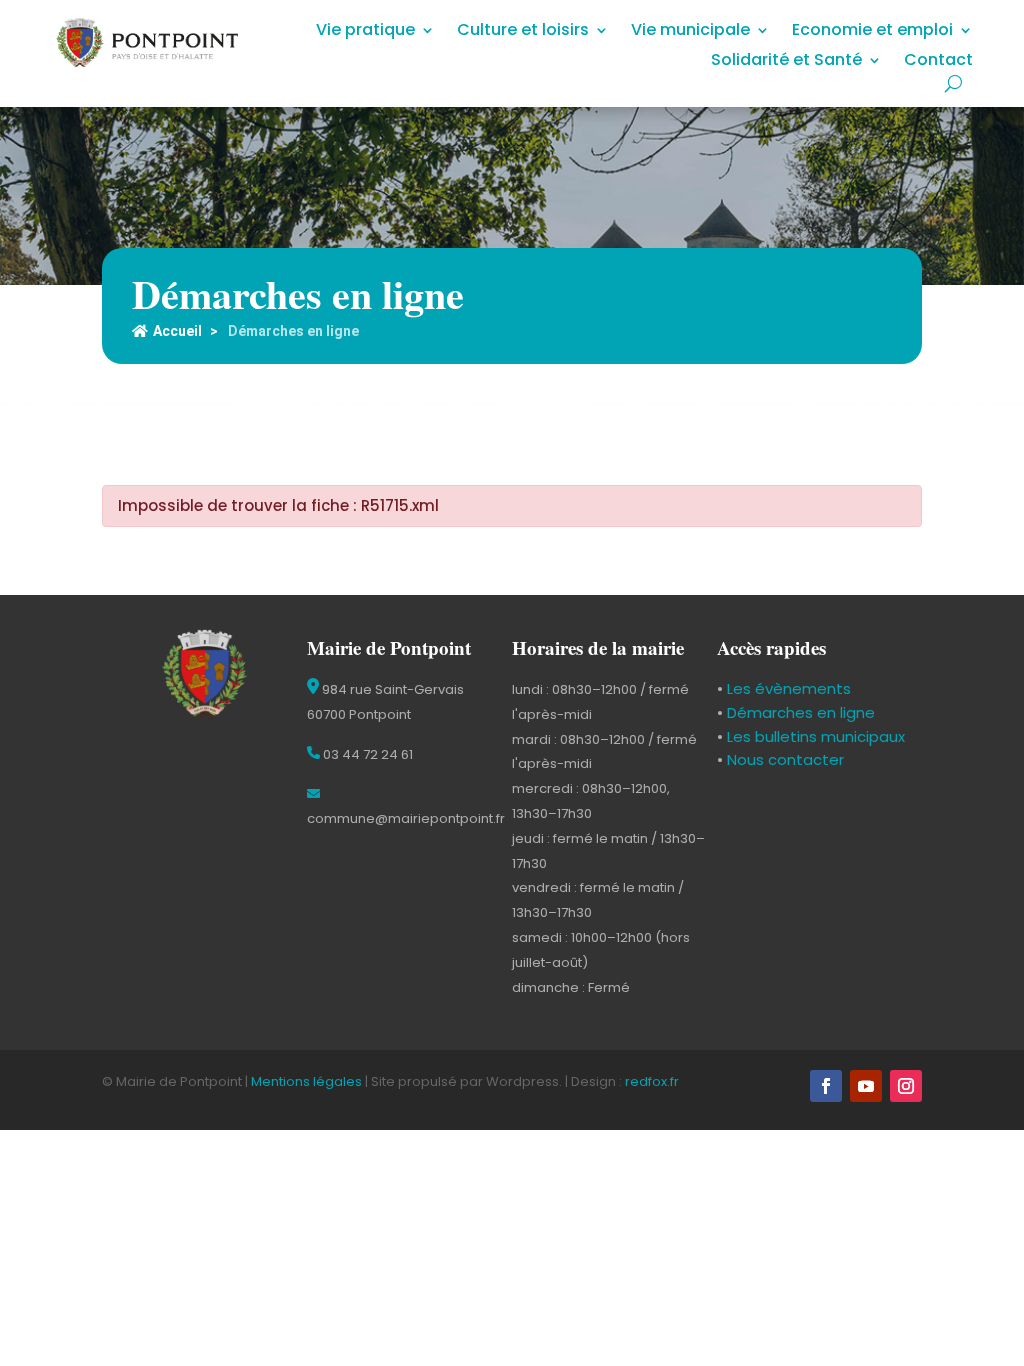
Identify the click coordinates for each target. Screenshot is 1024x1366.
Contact (938, 62)
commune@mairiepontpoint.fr (406, 818)
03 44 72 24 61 (366, 754)
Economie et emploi (872, 32)
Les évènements (787, 688)
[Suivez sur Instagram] (906, 1086)
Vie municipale (690, 32)
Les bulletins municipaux (816, 736)
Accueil (177, 331)
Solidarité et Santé (786, 62)
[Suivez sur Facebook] (826, 1086)
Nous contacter (783, 759)
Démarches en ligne (799, 712)
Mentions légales (306, 1081)
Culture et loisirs (523, 32)
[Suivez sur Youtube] (866, 1086)
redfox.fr (652, 1081)
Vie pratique (365, 32)
